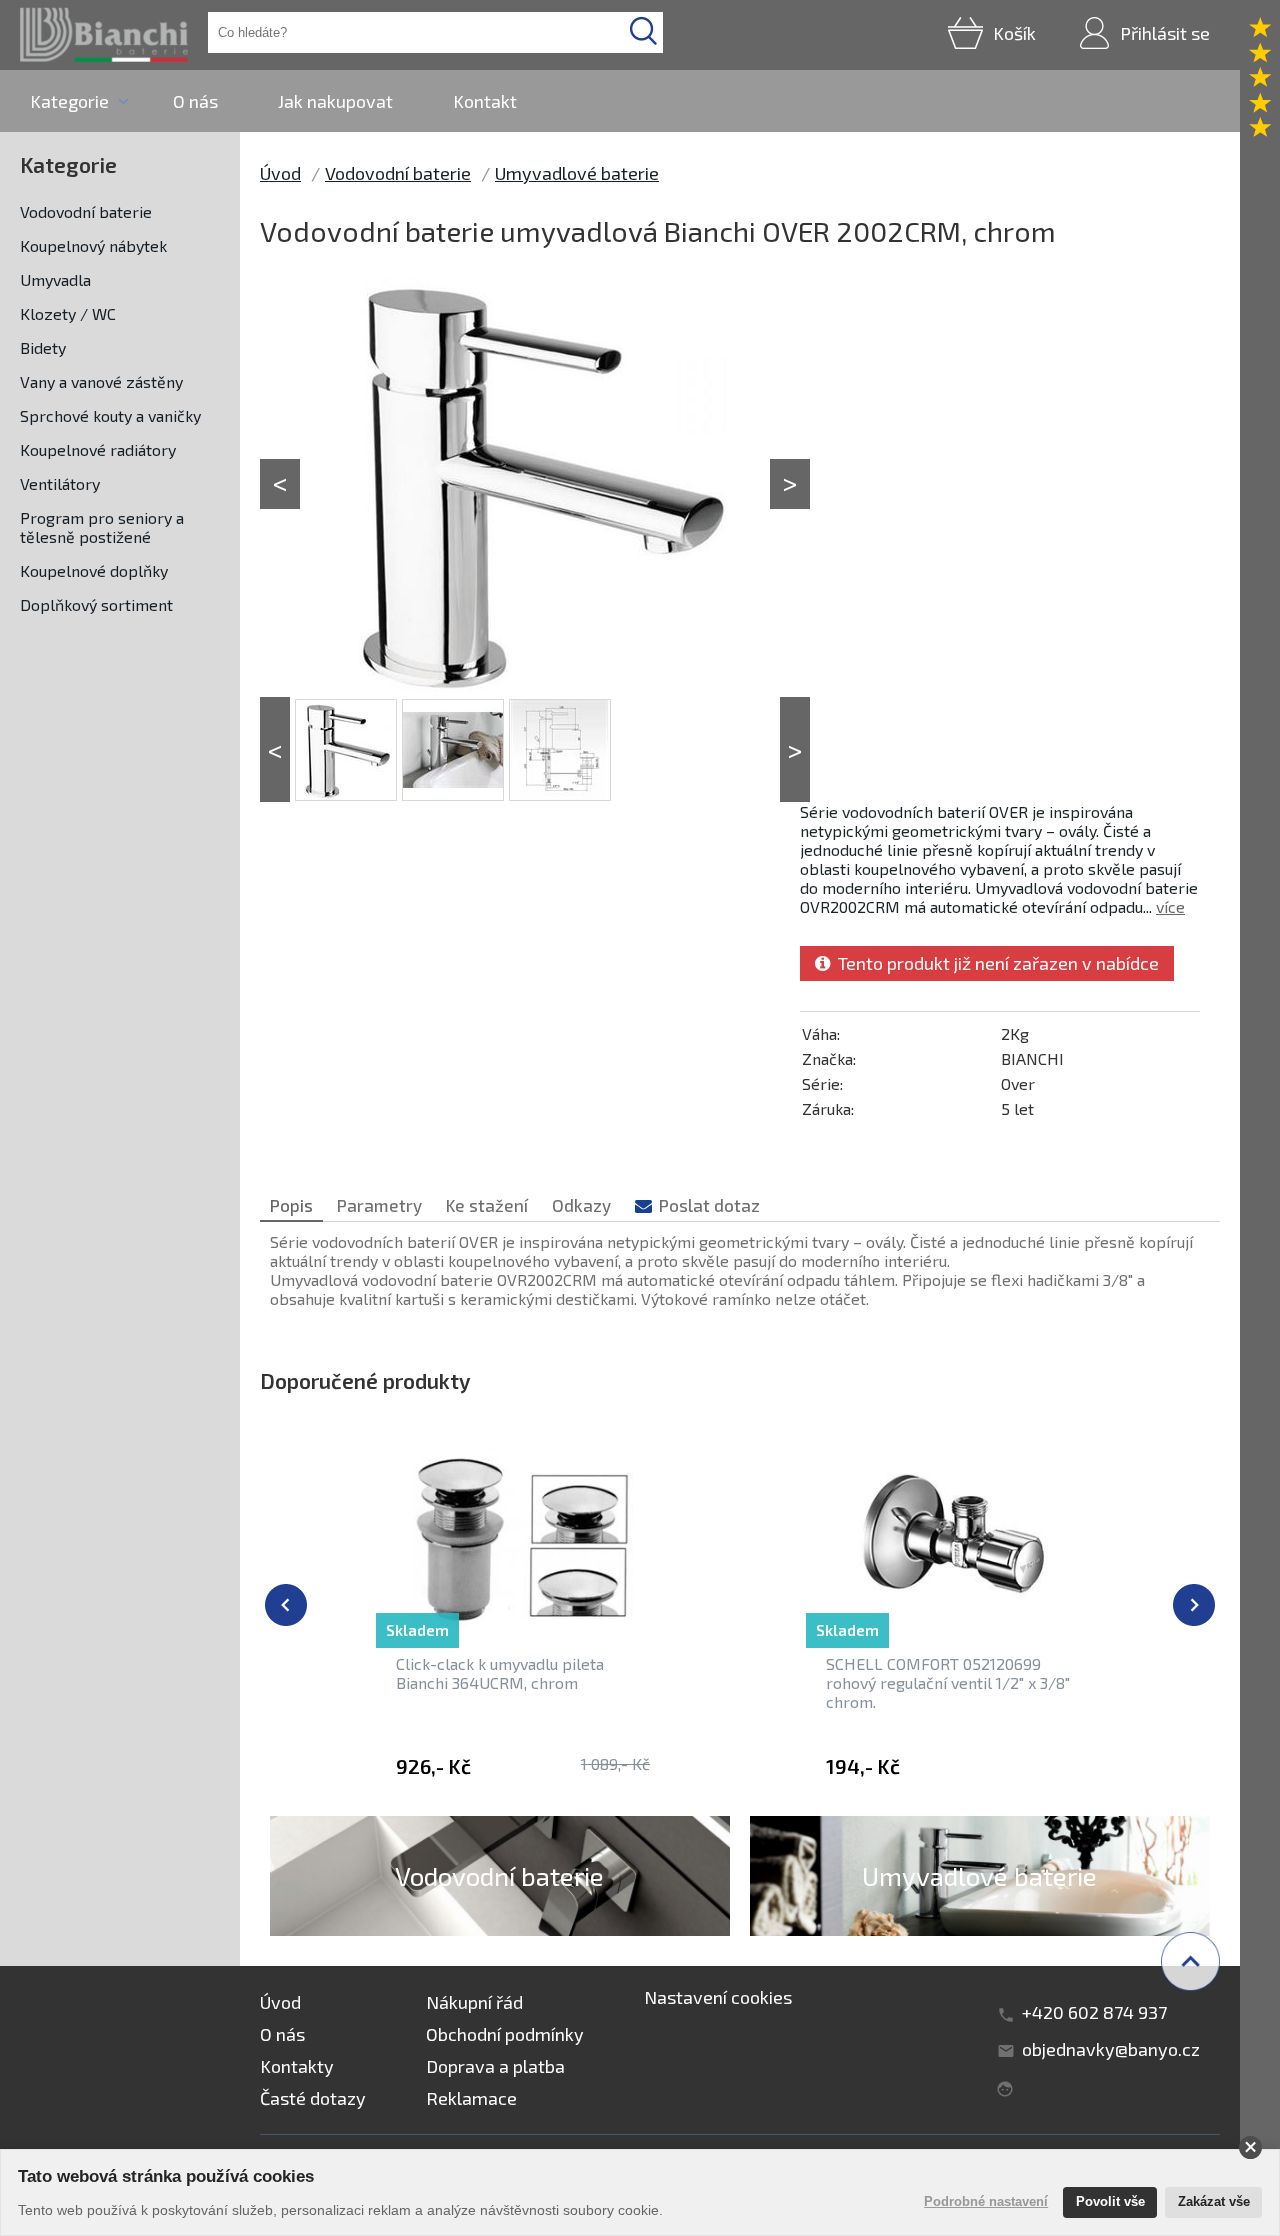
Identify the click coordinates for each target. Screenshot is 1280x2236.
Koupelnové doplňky (94, 570)
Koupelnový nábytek (93, 245)
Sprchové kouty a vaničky (110, 415)
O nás (195, 101)
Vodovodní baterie (86, 211)
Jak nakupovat (335, 101)
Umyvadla (55, 279)
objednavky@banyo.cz (1111, 2049)
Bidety (43, 347)
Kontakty (297, 2066)
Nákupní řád (474, 2002)
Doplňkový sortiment (96, 604)
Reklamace (471, 2098)
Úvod (280, 173)
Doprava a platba (495, 2066)
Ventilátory (60, 483)
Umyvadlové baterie (577, 173)
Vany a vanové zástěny (101, 381)
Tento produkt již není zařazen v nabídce (994, 963)
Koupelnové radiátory (98, 449)
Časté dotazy (313, 2098)
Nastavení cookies (718, 1997)
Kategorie (69, 101)
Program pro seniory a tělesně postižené (102, 527)
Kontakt (485, 101)
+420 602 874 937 (1094, 2012)
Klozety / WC (68, 313)
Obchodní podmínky (505, 2034)
